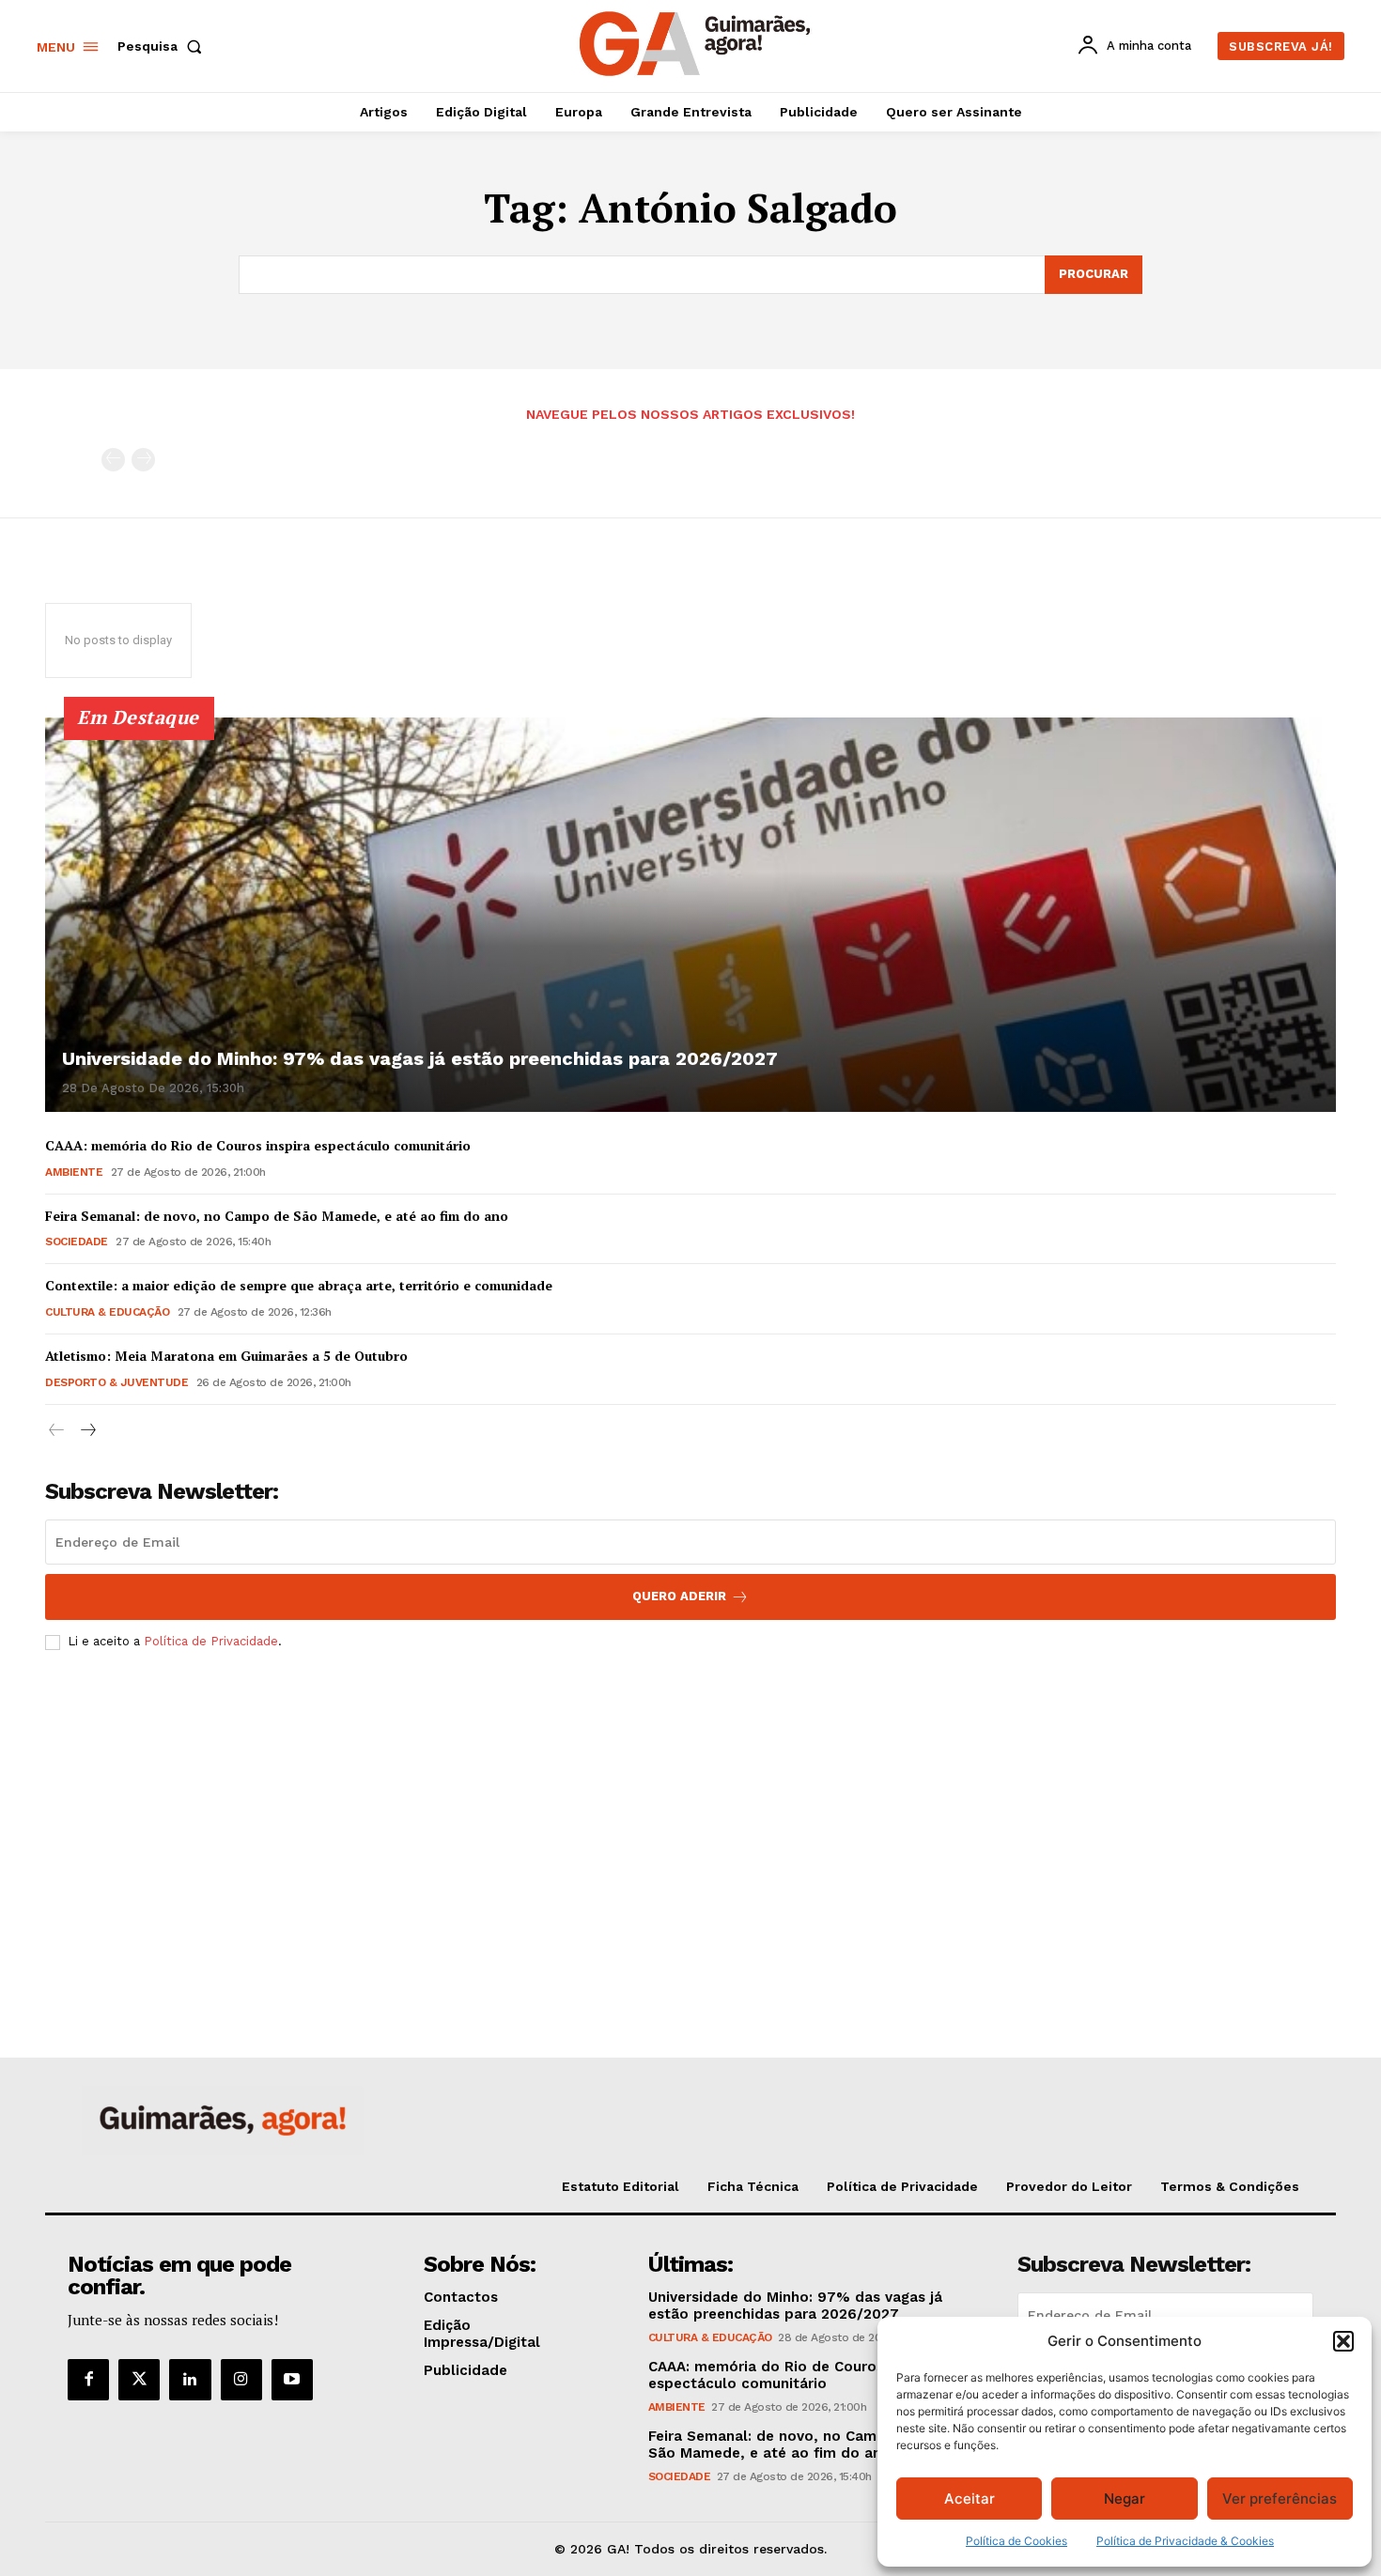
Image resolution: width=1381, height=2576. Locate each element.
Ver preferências (1280, 2499)
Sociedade (77, 1242)
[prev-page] (113, 460)
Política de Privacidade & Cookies (1185, 2541)
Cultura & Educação (107, 1312)
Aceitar (970, 2499)
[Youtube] (292, 2380)
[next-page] (87, 1431)
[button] (1343, 2341)
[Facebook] (88, 2380)
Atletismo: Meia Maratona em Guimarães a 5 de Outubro (226, 1356)
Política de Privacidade (211, 1641)
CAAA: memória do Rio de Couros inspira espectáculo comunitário (258, 1145)
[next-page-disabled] (143, 460)
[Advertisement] (690, 1805)
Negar (1125, 2499)
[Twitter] (139, 2380)
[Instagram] (241, 2380)
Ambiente (74, 1172)
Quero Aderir (679, 1596)
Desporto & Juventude (116, 1382)
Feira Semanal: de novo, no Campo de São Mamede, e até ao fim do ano (277, 1216)
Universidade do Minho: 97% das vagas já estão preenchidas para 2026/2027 (420, 1058)
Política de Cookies (1016, 2541)
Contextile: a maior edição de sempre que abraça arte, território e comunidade (299, 1285)
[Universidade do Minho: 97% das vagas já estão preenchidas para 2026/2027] (690, 915)
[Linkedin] (190, 2380)
